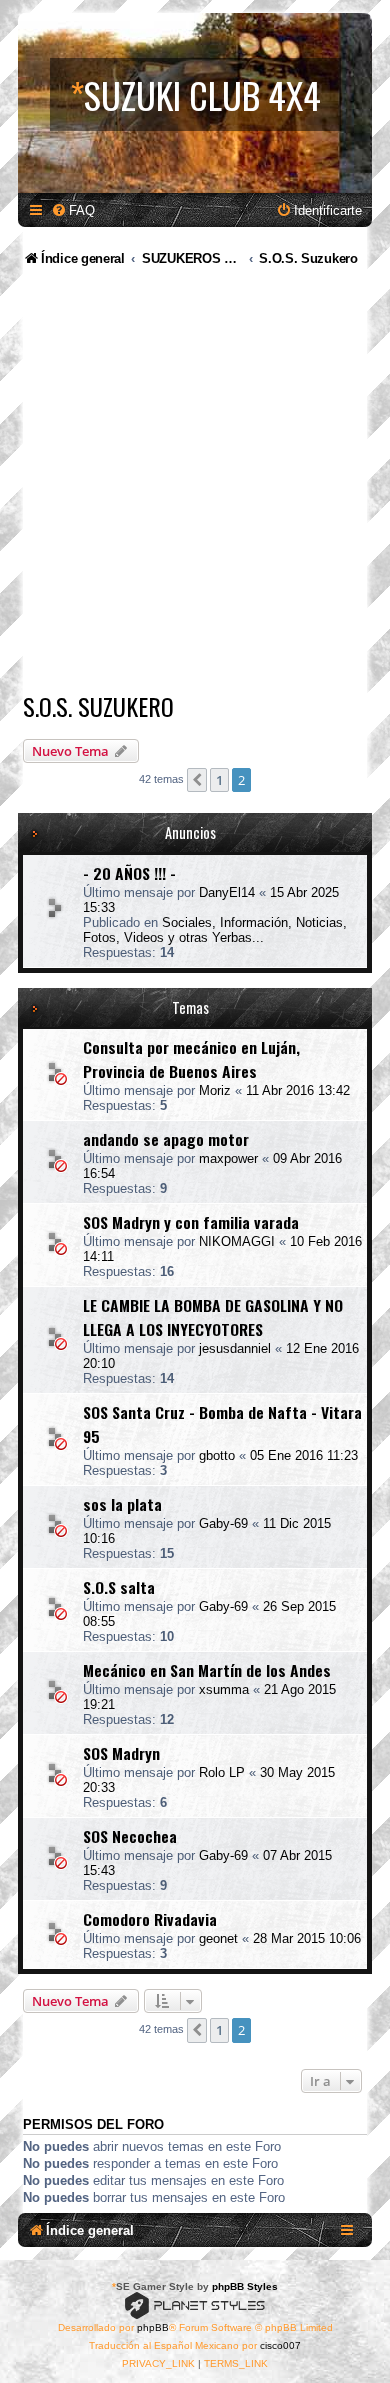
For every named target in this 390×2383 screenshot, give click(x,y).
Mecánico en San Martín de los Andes (207, 1670)
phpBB (153, 2327)
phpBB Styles (245, 2286)
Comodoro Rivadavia (150, 1919)
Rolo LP (222, 1772)
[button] (197, 780)
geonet (218, 1938)
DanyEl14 (227, 892)
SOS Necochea (130, 1836)
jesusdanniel (235, 1348)
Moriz (215, 1090)
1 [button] (219, 780)
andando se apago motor (166, 1139)
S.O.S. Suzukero (98, 706)
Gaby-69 (223, 1523)
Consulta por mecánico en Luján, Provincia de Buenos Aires (191, 1059)
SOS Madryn (121, 1753)
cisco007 (280, 2345)
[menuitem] (73, 210)
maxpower (228, 1158)
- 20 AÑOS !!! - (129, 873)
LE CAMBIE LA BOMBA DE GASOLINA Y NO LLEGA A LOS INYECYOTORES (213, 1317)
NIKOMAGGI (237, 1241)
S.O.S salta (119, 1587)
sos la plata (122, 1504)
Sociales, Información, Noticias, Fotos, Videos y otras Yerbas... (215, 930)
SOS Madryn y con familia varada (191, 1222)
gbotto (217, 1455)
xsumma (224, 1689)
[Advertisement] (195, 483)
